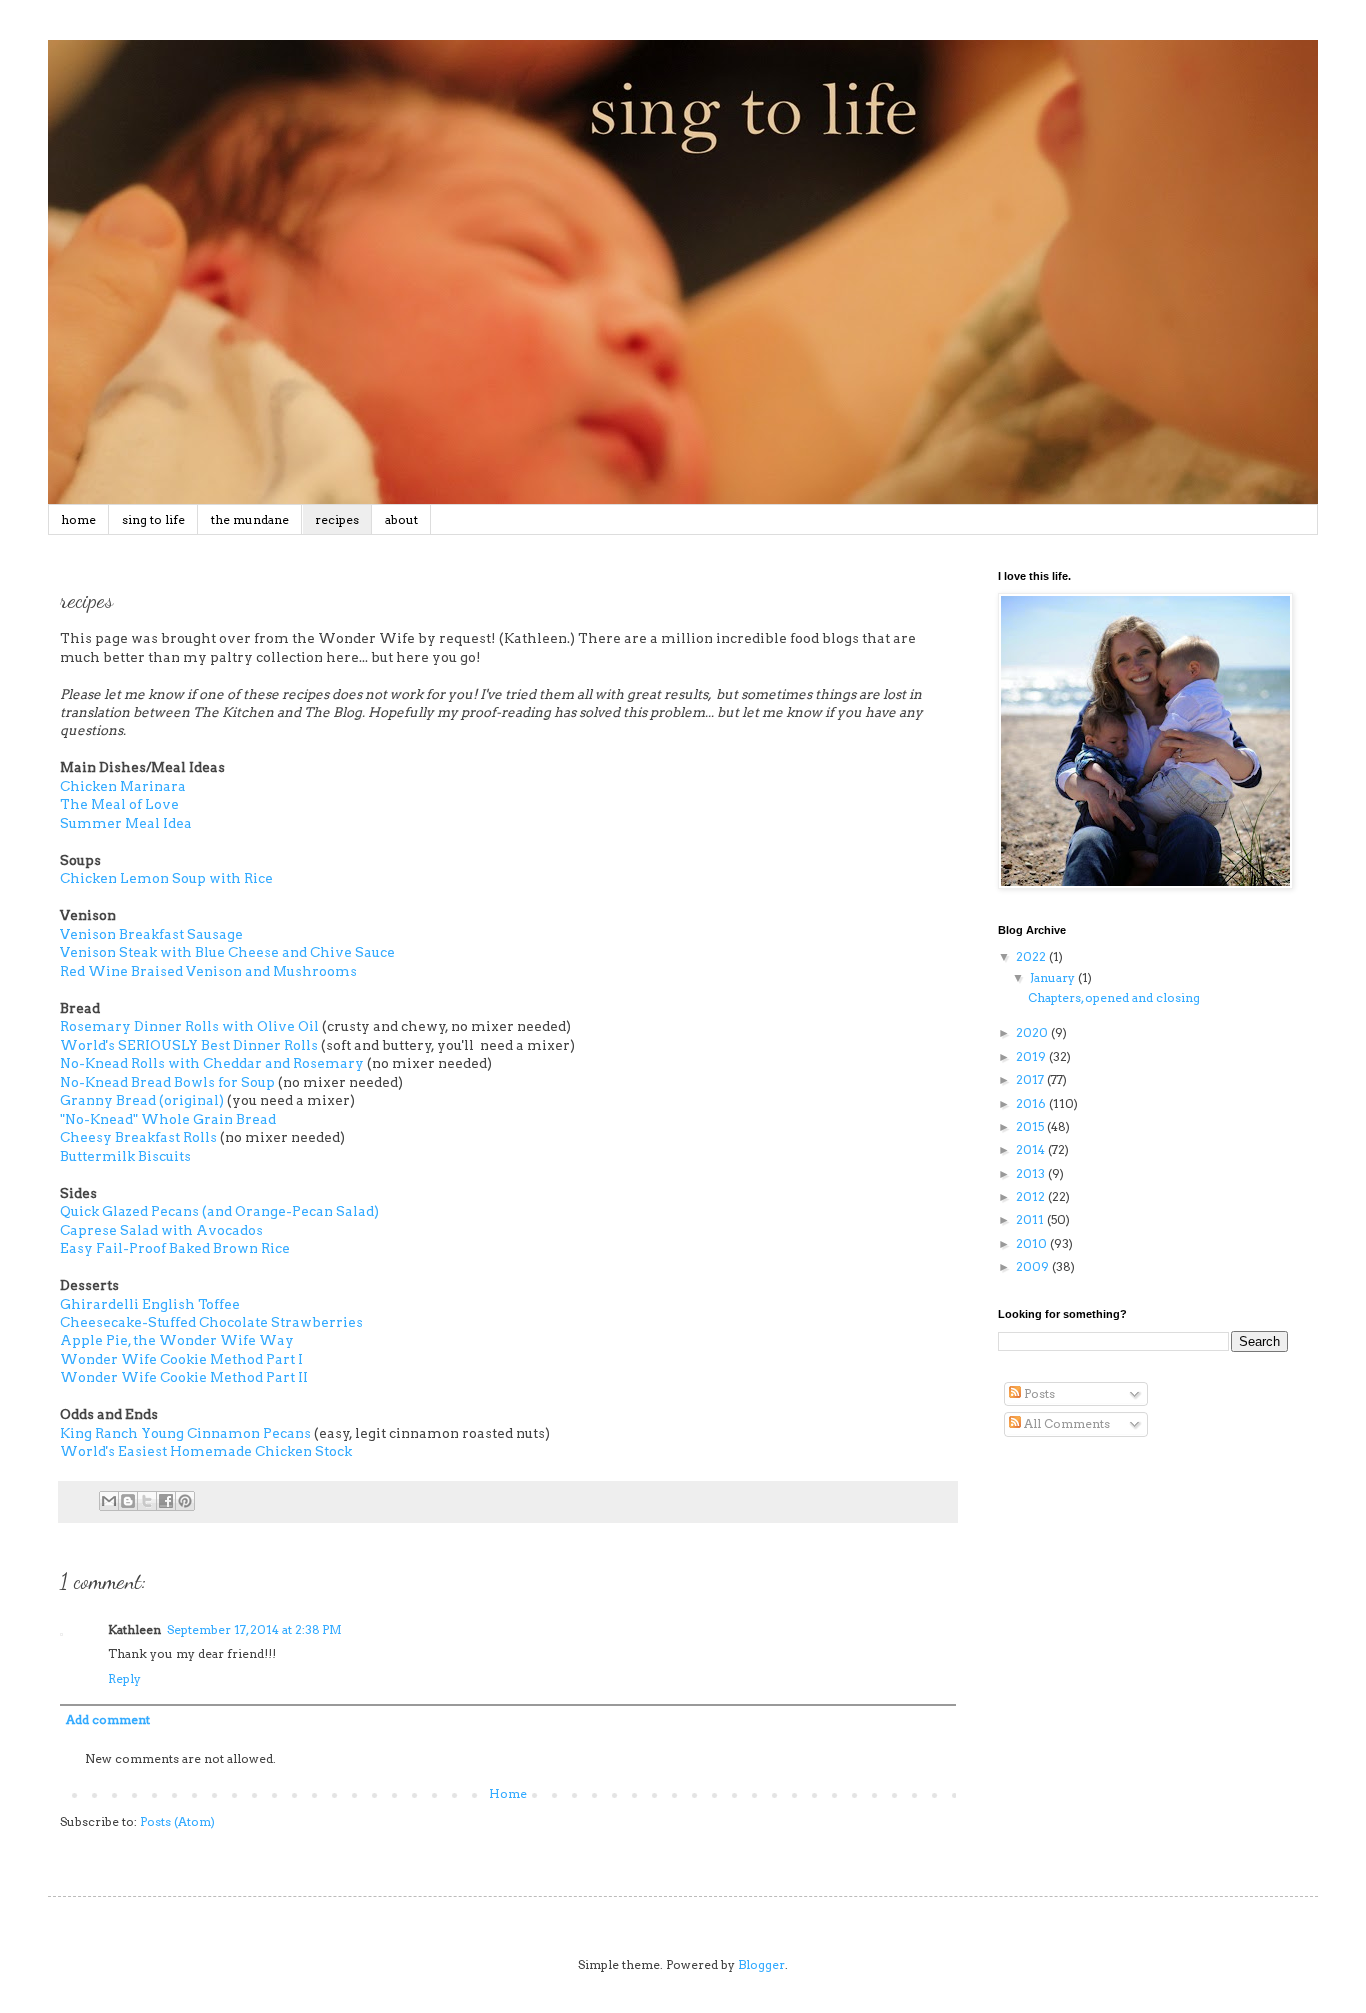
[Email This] (109, 1501)
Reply (124, 1678)
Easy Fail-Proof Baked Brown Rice (175, 1248)
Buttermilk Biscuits (125, 1156)
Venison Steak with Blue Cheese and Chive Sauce (227, 952)
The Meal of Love (119, 804)
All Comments (1065, 1423)
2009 (1034, 1266)
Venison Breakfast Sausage (151, 934)
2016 (1032, 1103)
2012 (1032, 1196)
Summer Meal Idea (126, 823)
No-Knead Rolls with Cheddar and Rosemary (212, 1063)
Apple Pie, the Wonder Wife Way (177, 1340)
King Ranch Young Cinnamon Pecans (185, 1433)
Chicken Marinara (123, 786)
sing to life (153, 519)
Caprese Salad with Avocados (161, 1230)
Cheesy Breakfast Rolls (138, 1137)
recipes (337, 519)
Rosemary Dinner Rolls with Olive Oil (191, 1026)
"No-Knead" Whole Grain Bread (168, 1119)
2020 (1033, 1032)
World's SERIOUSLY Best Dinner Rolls (189, 1045)
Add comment (108, 1719)
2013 (1032, 1173)
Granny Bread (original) (142, 1100)
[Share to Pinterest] (185, 1501)
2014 (1032, 1149)
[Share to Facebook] (166, 1501)
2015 (1031, 1126)
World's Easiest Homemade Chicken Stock (206, 1451)
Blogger (761, 1964)
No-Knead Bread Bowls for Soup (167, 1082)
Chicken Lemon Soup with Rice (166, 878)
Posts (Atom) (177, 1821)
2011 (1031, 1219)
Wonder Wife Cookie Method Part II (184, 1377)
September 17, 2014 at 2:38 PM (254, 1629)
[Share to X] (147, 1501)
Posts (1038, 1393)
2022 (1032, 956)
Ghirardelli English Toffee (150, 1304)
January (1054, 977)
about (401, 519)
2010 (1033, 1243)
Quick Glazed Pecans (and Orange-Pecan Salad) (219, 1211)
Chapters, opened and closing (1114, 997)
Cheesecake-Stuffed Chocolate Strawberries (213, 1322)
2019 (1032, 1056)
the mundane (250, 519)
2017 (1031, 1079)
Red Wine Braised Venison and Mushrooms (208, 971)
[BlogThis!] (128, 1501)
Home (508, 1793)
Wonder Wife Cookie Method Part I (181, 1359)
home (78, 519)
